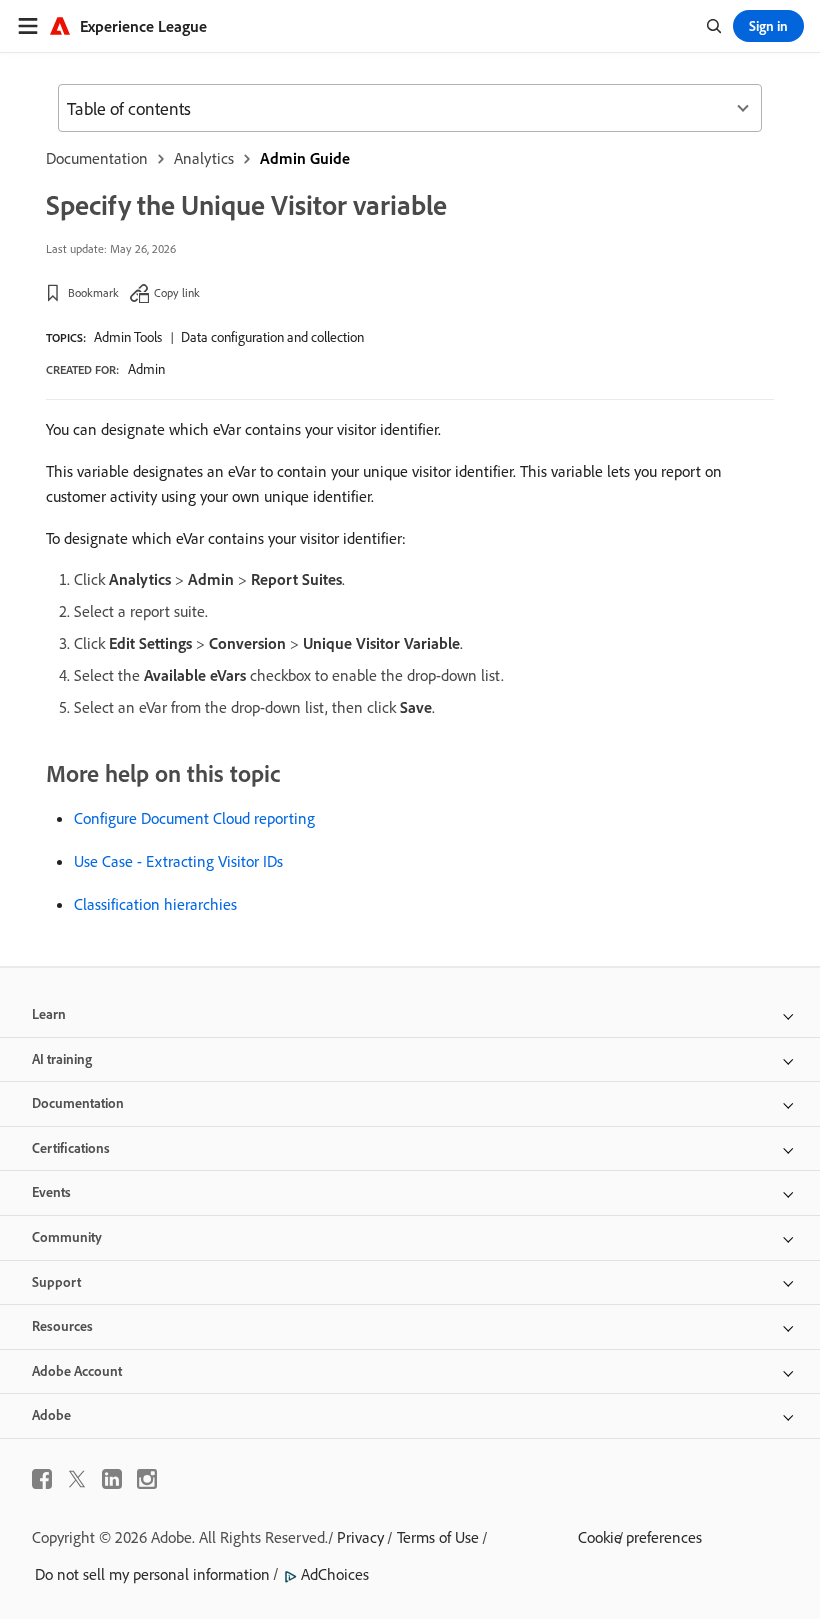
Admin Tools (128, 337)
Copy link (177, 292)
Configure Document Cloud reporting (194, 818)
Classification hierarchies (155, 904)
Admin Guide (305, 158)
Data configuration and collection (272, 337)
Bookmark (93, 292)
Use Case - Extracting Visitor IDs (178, 861)
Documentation (97, 158)
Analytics (204, 158)
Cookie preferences (640, 1537)
